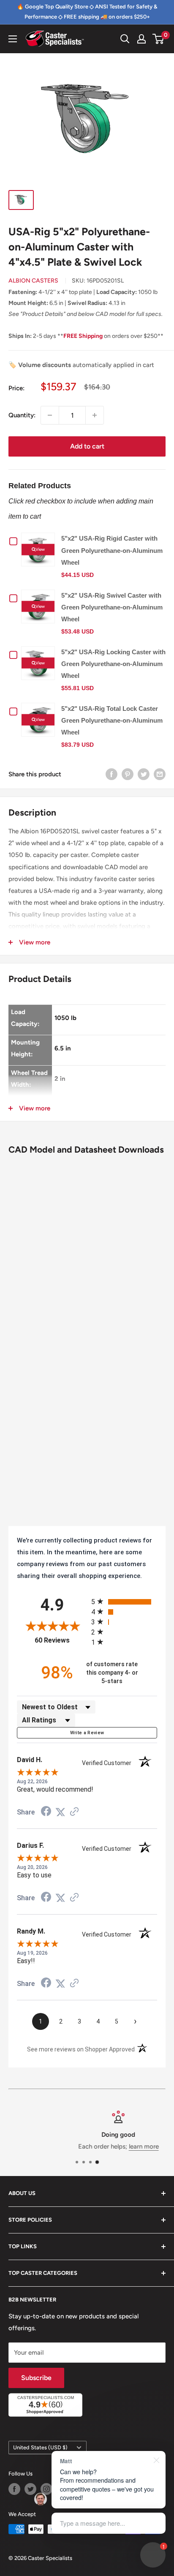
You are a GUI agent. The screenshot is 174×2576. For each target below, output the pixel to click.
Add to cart (87, 446)
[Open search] (125, 39)
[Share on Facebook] (111, 774)
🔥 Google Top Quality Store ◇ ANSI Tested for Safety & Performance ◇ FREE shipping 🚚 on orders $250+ (87, 12)
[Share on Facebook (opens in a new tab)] (46, 1812)
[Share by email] (160, 774)
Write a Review (87, 1733)
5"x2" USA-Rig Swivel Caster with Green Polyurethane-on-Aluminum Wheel (112, 607)
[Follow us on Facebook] (14, 2489)
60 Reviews (61, 1640)
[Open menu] (13, 39)
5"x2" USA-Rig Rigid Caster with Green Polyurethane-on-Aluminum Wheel (112, 550)
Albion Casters (33, 281)
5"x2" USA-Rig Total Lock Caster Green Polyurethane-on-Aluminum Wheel (112, 720)
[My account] (141, 39)
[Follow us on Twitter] (30, 2489)
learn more (113, 2146)
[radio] (124, 1601)
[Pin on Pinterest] (128, 774)
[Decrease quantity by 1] (50, 415)
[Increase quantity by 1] (95, 415)
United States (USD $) (40, 2447)
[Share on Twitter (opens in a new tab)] (60, 1812)
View (40, 549)
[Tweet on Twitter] (144, 774)
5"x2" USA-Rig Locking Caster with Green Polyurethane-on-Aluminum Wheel (113, 664)
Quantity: (22, 415)
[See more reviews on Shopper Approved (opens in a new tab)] (74, 1812)
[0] (159, 39)
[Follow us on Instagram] (46, 2489)
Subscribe (36, 2378)
